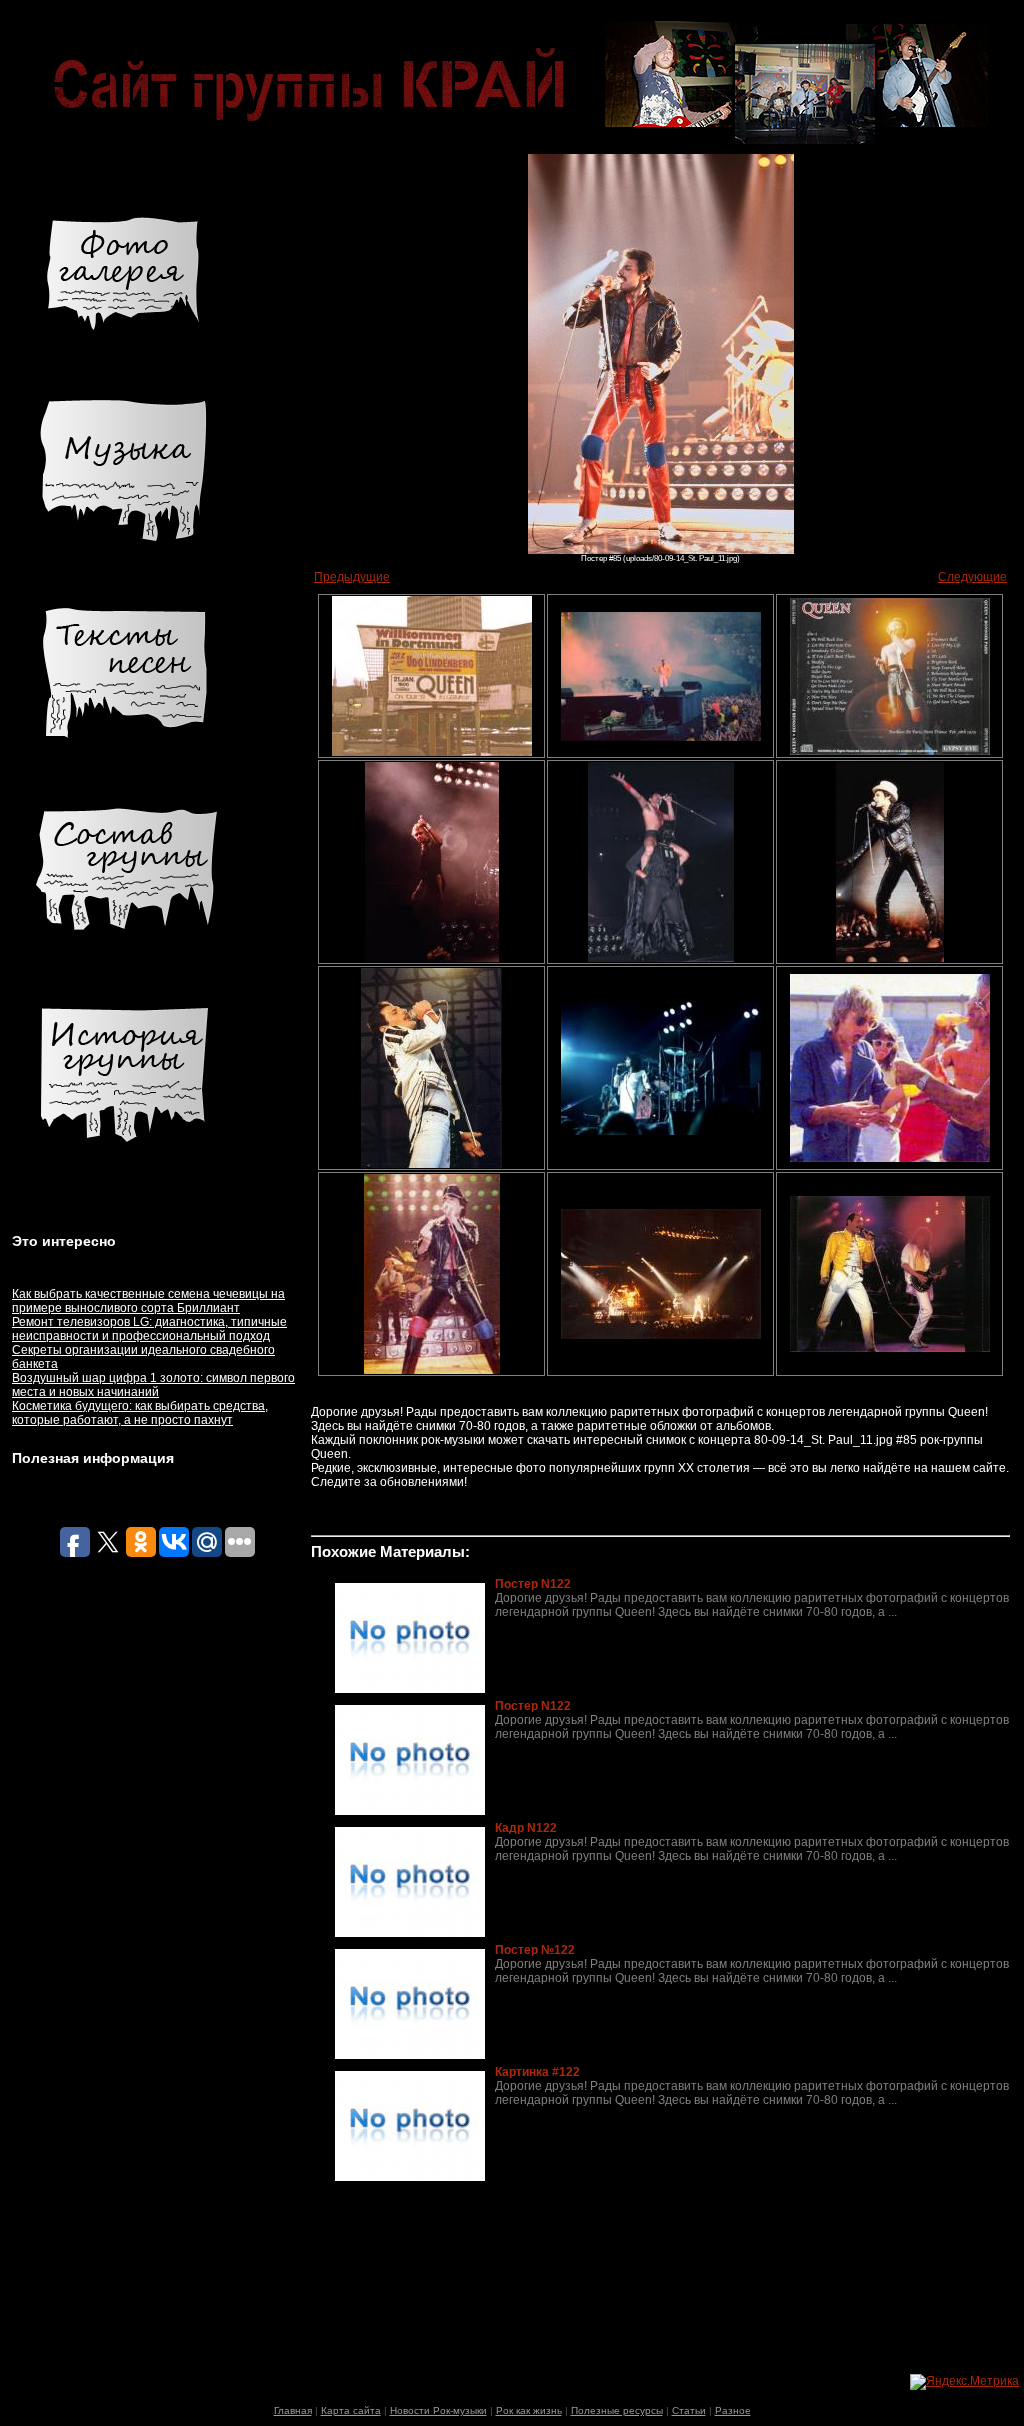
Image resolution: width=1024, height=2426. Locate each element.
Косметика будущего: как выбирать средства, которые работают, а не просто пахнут (140, 1413)
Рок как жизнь (529, 2410)
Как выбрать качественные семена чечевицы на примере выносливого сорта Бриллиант (148, 1301)
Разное (733, 2410)
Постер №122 (535, 1950)
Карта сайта (351, 2410)
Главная (293, 2410)
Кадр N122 (526, 1828)
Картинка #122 (537, 2072)
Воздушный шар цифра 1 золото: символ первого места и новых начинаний (153, 1385)
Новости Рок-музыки (438, 2410)
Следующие (972, 577)
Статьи (689, 2410)
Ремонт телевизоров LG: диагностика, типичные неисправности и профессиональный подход (149, 1329)
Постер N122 (533, 1584)
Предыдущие (352, 577)
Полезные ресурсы (617, 2410)
